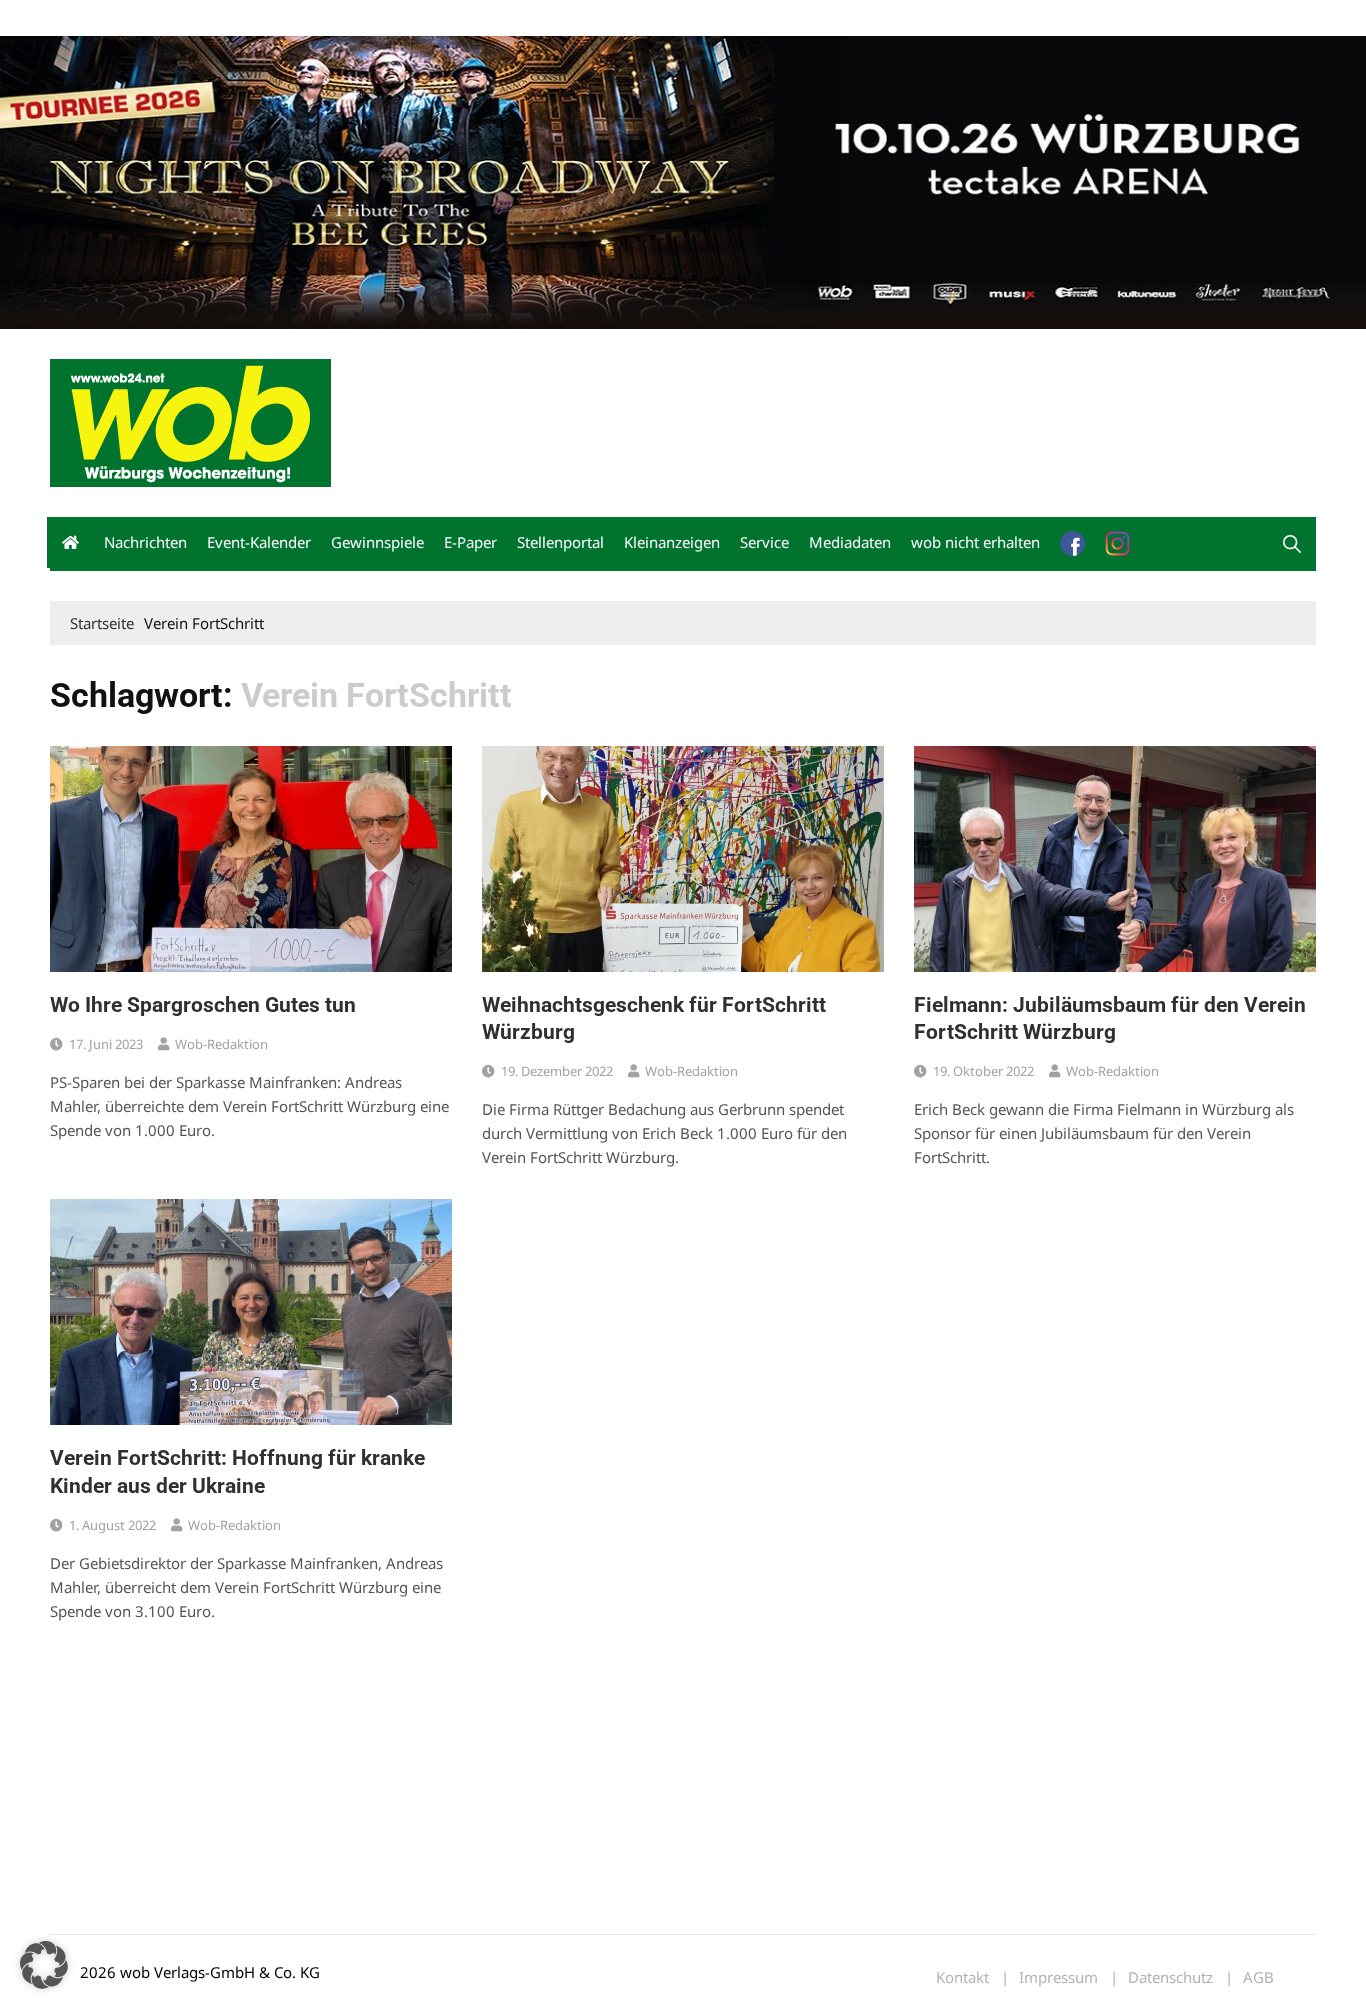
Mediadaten (86, 18)
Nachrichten (145, 542)
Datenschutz (1170, 1977)
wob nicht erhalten (188, 18)
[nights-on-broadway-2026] (683, 180)
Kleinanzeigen (672, 542)
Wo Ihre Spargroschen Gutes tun (203, 1005)
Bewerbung (424, 18)
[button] (1292, 544)
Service (764, 542)
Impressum (346, 18)
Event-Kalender (259, 542)
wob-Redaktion (221, 1044)
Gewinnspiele (377, 542)
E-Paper (470, 542)
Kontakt (278, 18)
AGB (1258, 1977)
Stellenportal (560, 542)
